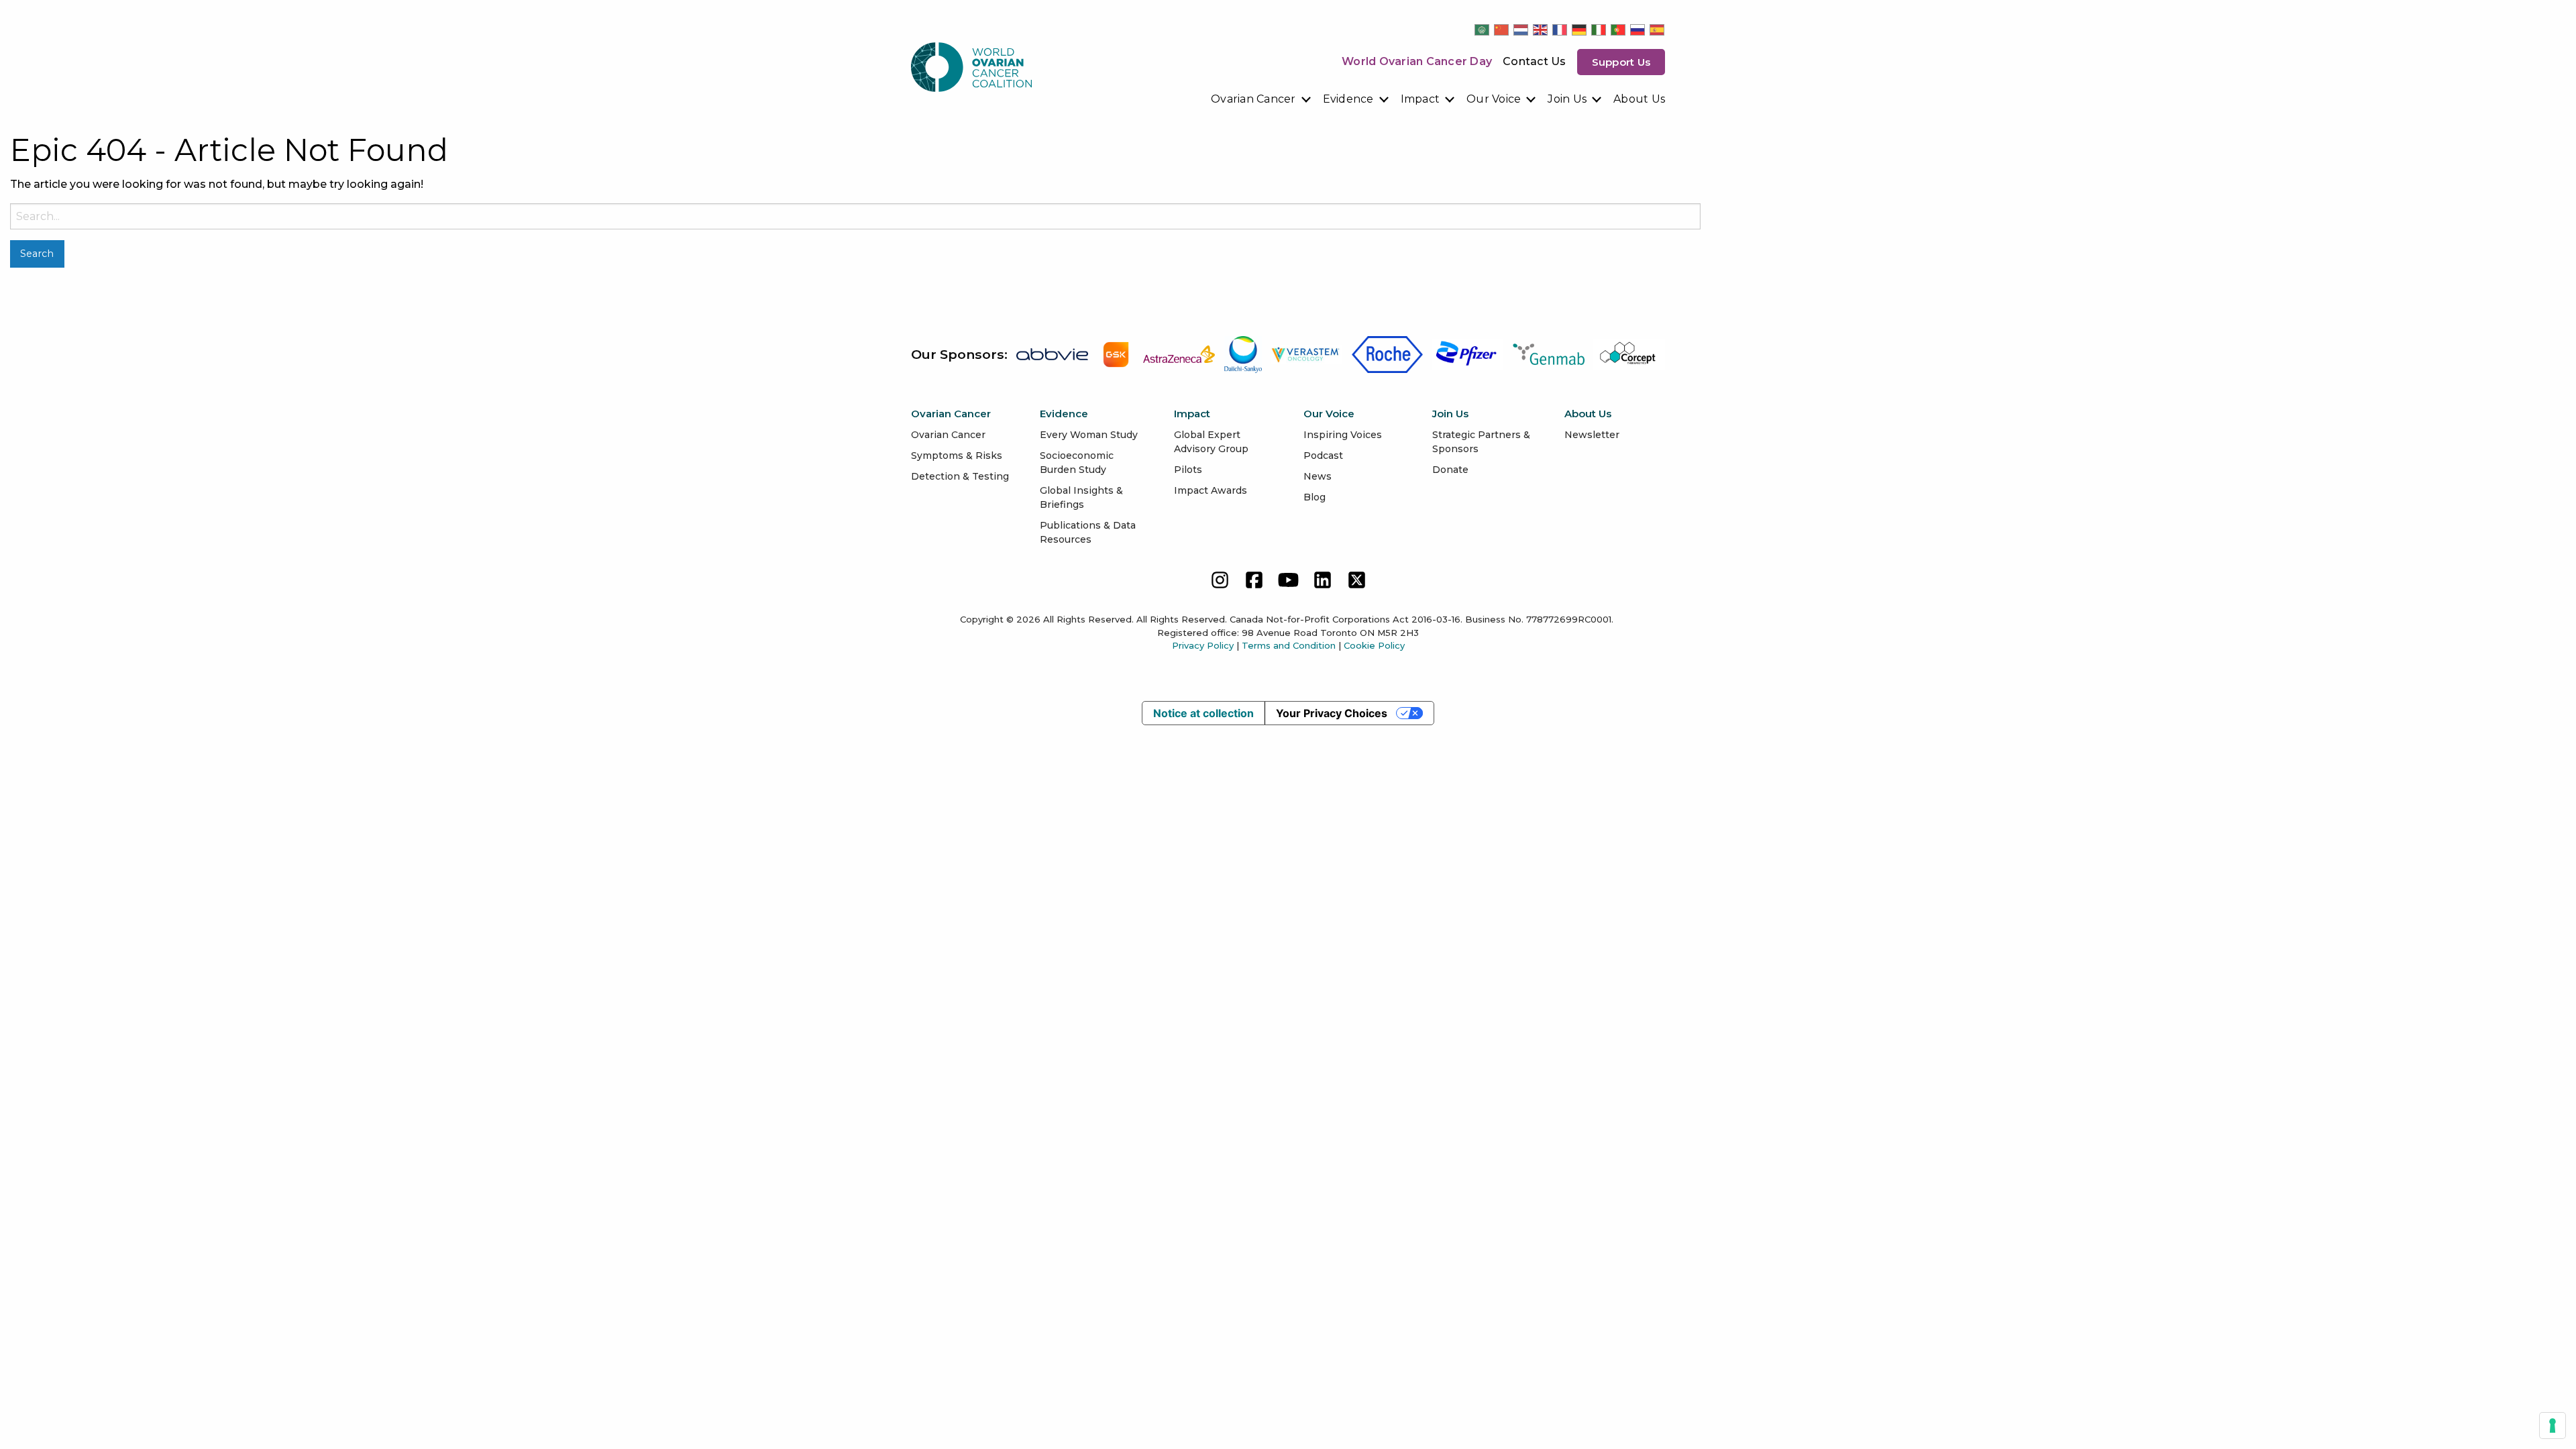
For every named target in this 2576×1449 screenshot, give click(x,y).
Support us (1621, 62)
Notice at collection (1203, 713)
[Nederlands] (1521, 30)
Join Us (1567, 99)
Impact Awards (1211, 490)
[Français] (1560, 30)
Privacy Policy (1203, 645)
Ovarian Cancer (1253, 99)
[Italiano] (1599, 30)
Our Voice (1494, 99)
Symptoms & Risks (957, 455)
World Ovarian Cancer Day (1417, 61)
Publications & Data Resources (1088, 532)
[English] (1541, 30)
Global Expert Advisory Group (1211, 442)
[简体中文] (1502, 30)
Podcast (1323, 455)
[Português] (1619, 30)
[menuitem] (1262, 99)
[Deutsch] (1580, 30)
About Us (1639, 99)
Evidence (1348, 99)
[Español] (1658, 30)
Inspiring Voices (1343, 435)
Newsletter (1592, 435)
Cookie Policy (1374, 645)
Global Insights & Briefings (1081, 497)
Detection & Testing (960, 476)
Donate (1450, 470)
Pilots (1188, 470)
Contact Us (1535, 61)
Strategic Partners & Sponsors (1481, 442)
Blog (1314, 497)
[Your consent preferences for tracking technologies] (2553, 1426)
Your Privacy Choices (1332, 713)
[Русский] (1638, 30)
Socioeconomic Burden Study (1077, 463)
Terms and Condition (1289, 645)
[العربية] (1483, 30)
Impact (1420, 99)
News (1318, 476)
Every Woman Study (1089, 435)
